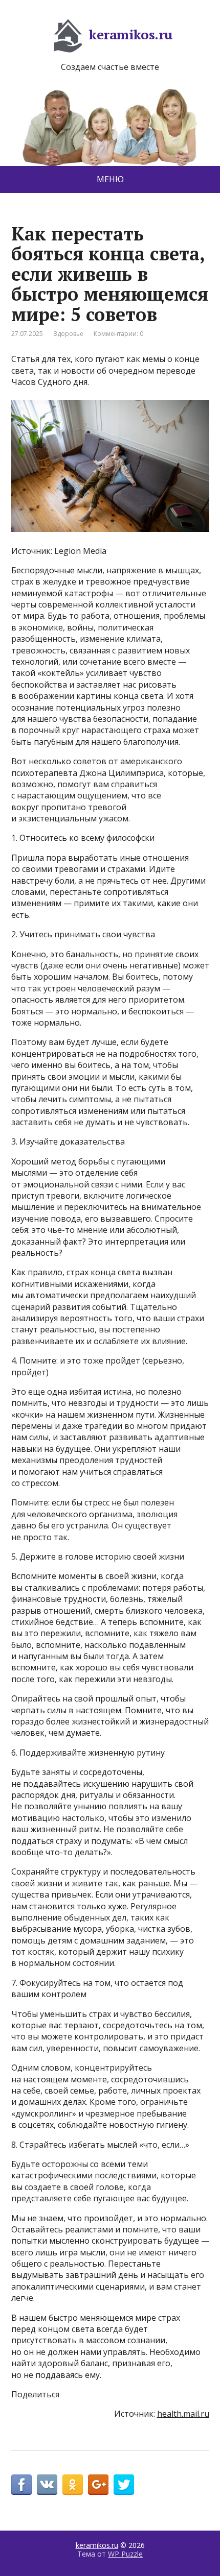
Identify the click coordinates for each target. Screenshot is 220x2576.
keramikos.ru (130, 34)
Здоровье (68, 334)
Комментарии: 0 (118, 334)
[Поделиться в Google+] (98, 2485)
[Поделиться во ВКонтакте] (47, 2485)
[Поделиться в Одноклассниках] (73, 2485)
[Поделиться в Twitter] (124, 2485)
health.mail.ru (183, 2414)
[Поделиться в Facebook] (21, 2485)
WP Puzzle (125, 2554)
